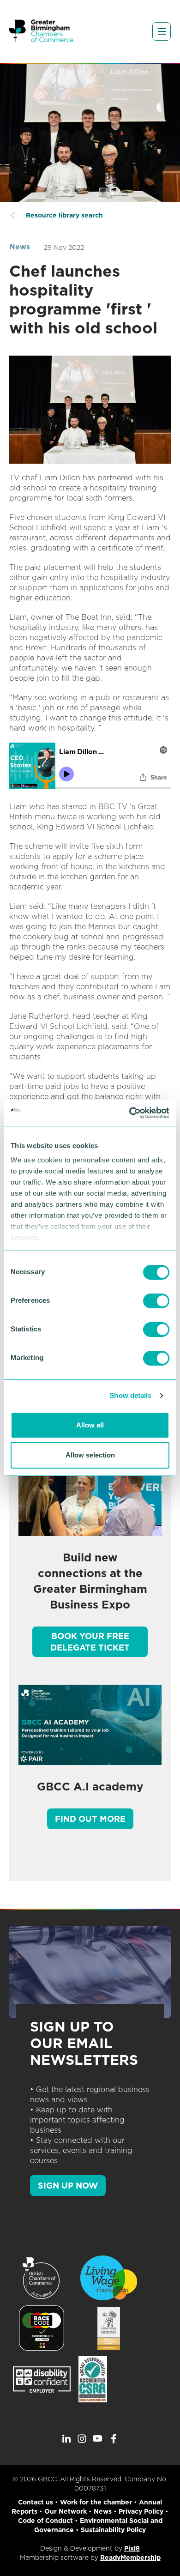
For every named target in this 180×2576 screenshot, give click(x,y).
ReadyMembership (130, 2558)
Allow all (90, 1425)
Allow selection (90, 1455)
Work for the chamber (96, 2502)
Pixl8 (132, 2548)
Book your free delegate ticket (90, 1642)
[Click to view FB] (114, 2439)
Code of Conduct (45, 2521)
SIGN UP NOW (68, 2186)
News (20, 247)
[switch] (156, 1301)
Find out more (90, 1819)
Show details (130, 1395)
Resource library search (64, 215)
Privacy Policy (141, 2511)
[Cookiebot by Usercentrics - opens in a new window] (129, 1113)
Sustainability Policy (113, 2530)
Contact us (36, 2502)
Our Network (66, 2511)
